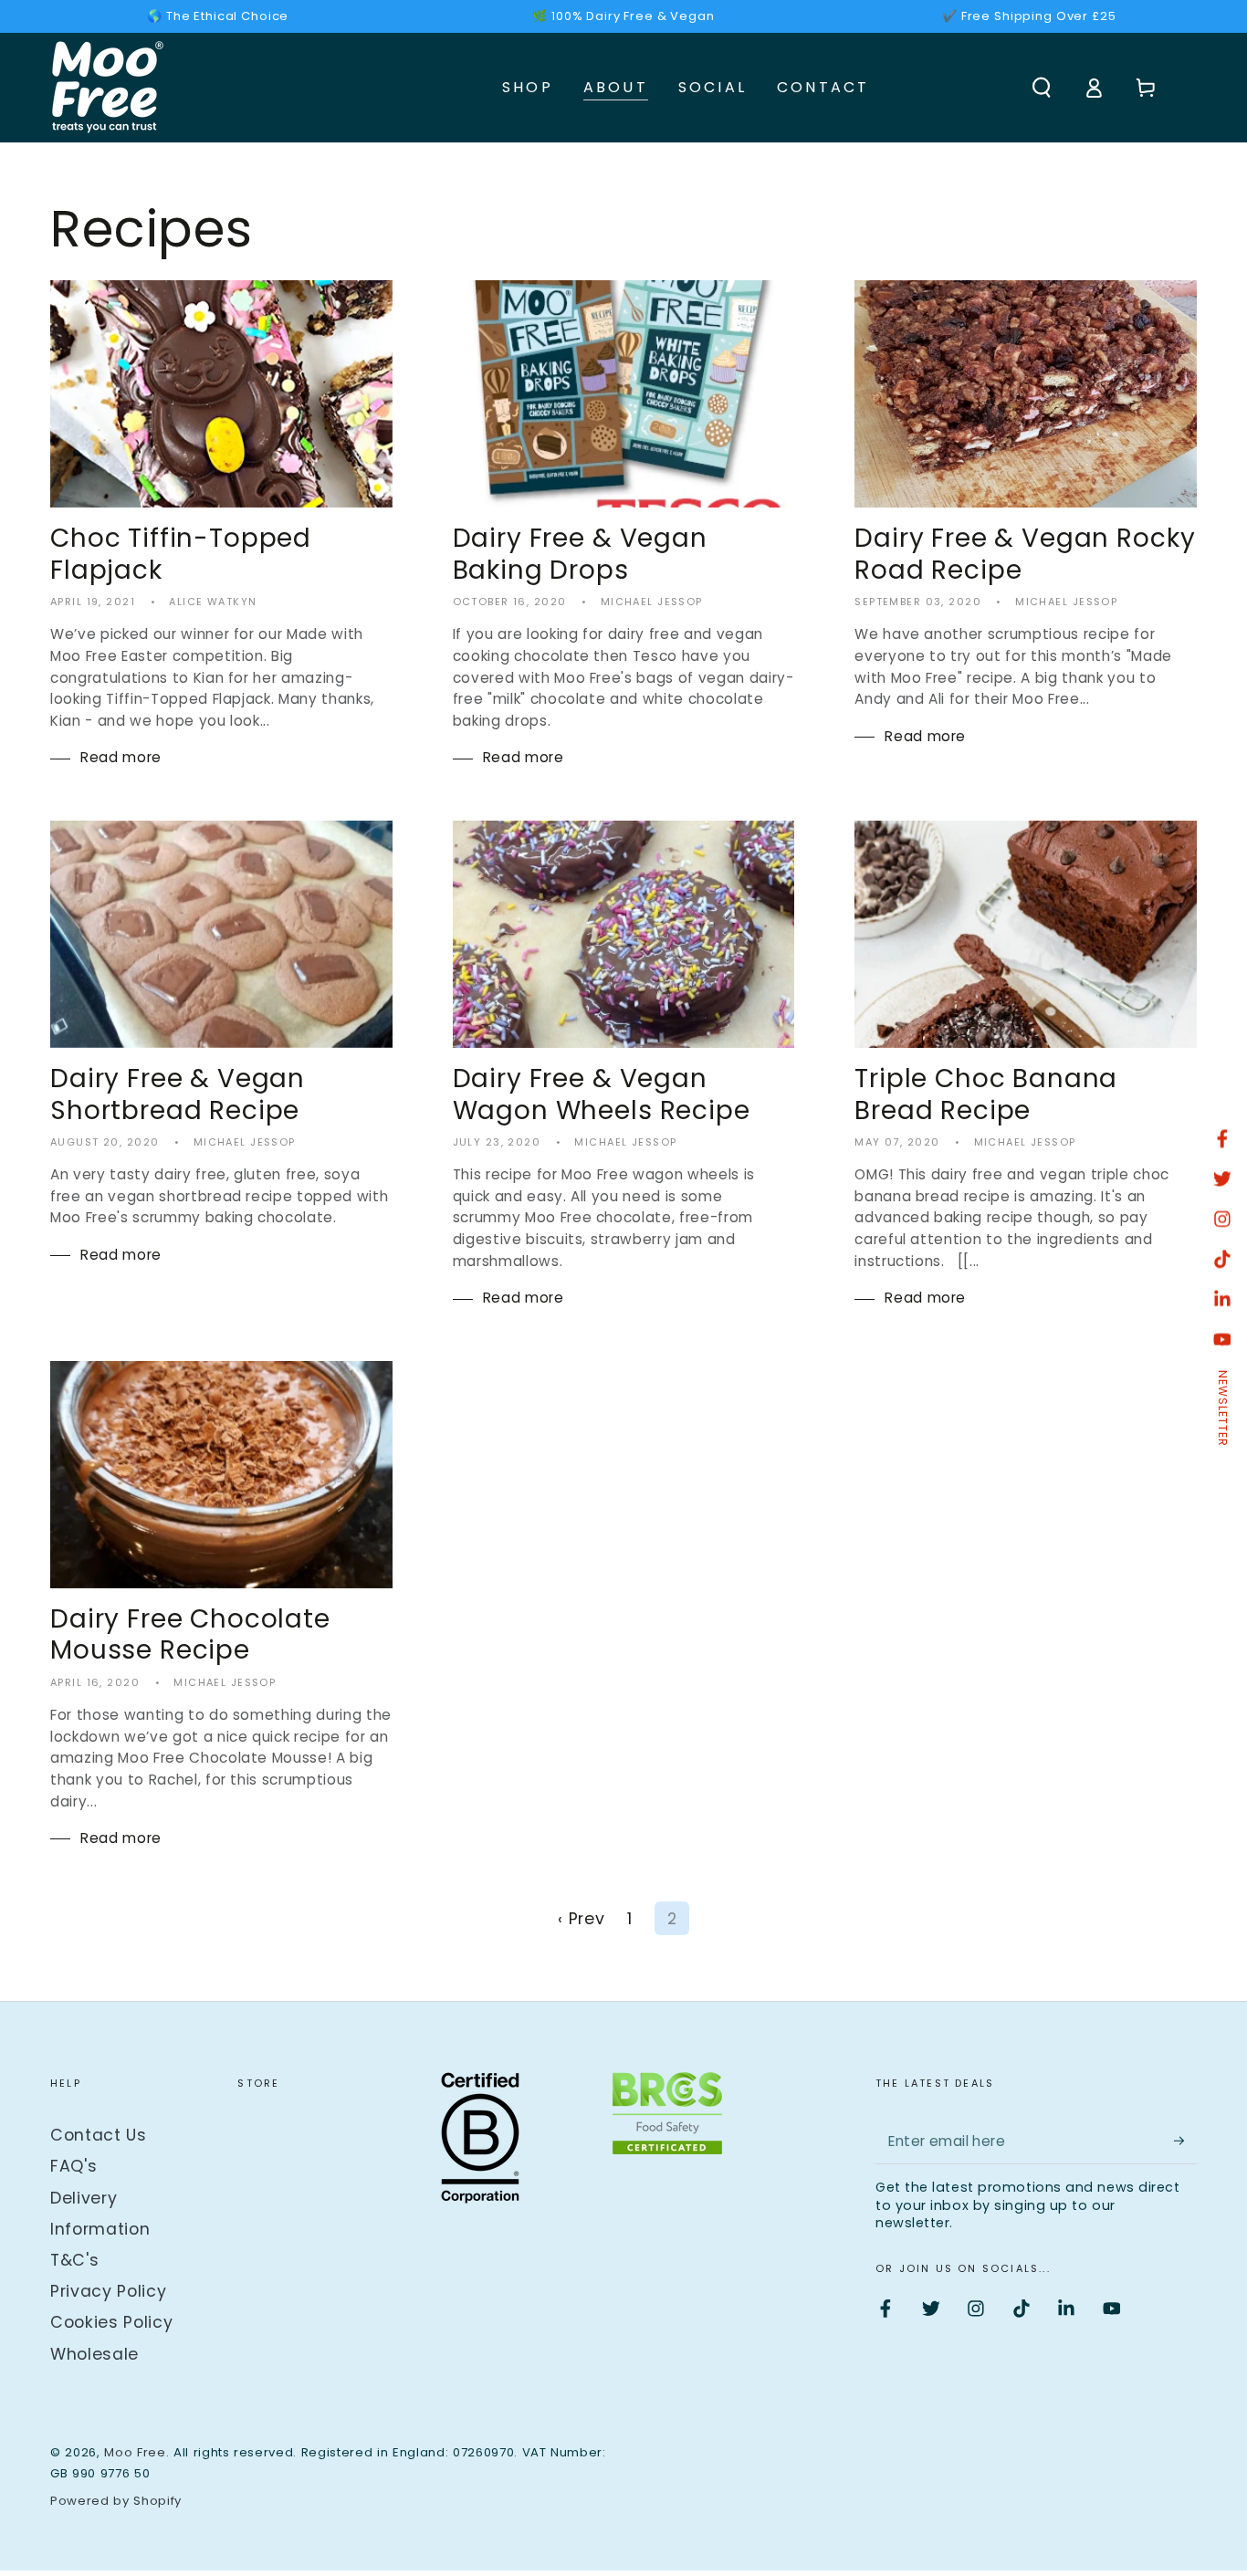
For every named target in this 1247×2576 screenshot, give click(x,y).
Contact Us (99, 2135)
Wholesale (94, 2354)
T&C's (74, 2260)
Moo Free (135, 2452)
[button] (1041, 88)
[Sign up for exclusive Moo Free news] (1185, 2141)
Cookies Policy (111, 2322)
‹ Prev (581, 1919)
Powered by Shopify (116, 2501)
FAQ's (73, 2166)
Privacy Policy (108, 2291)
